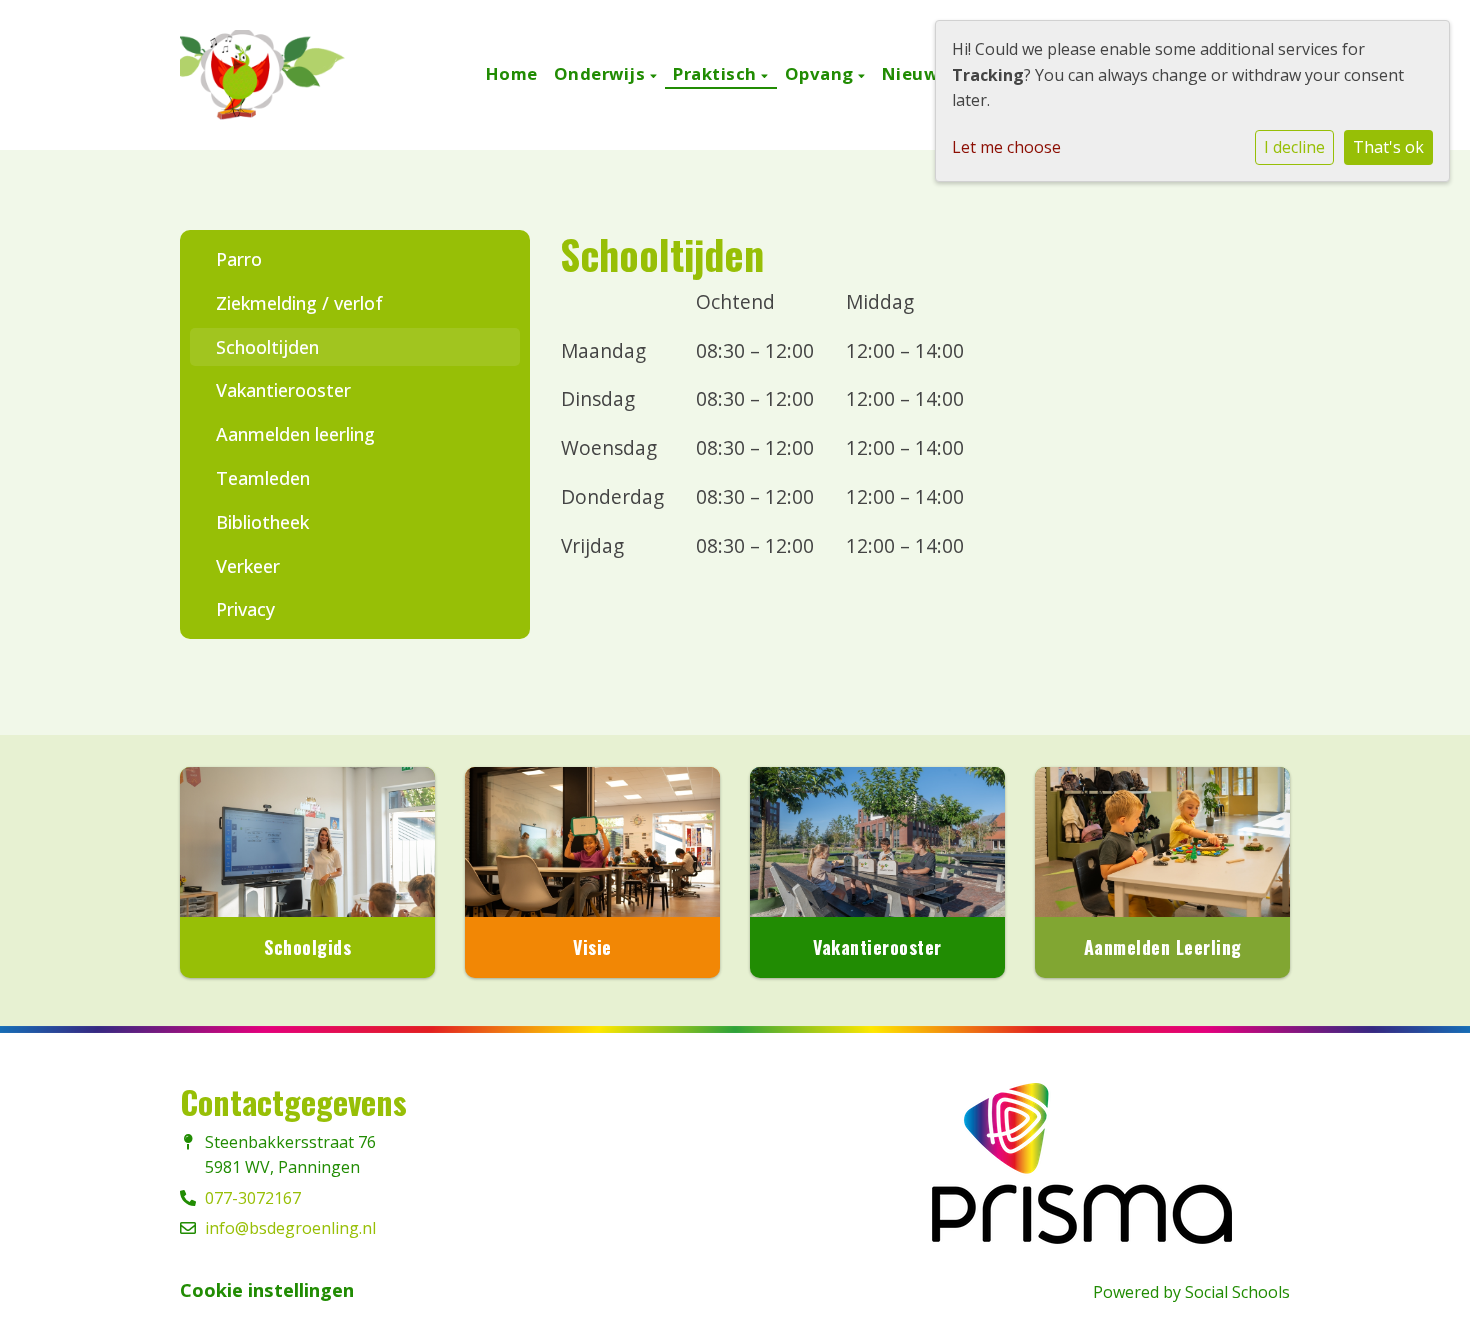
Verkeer (248, 566)
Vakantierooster (283, 390)
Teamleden (263, 478)
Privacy (245, 609)
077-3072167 (253, 1198)
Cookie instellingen (267, 1290)
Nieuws (915, 73)
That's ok (1388, 147)
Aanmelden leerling (295, 434)
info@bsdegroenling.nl (290, 1228)
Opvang (822, 73)
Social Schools (1237, 1292)
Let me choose (1006, 147)
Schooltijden (267, 347)
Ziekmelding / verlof (299, 303)
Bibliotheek (262, 522)
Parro (239, 259)
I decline (1294, 147)
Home (512, 73)
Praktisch (717, 73)
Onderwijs (602, 73)
